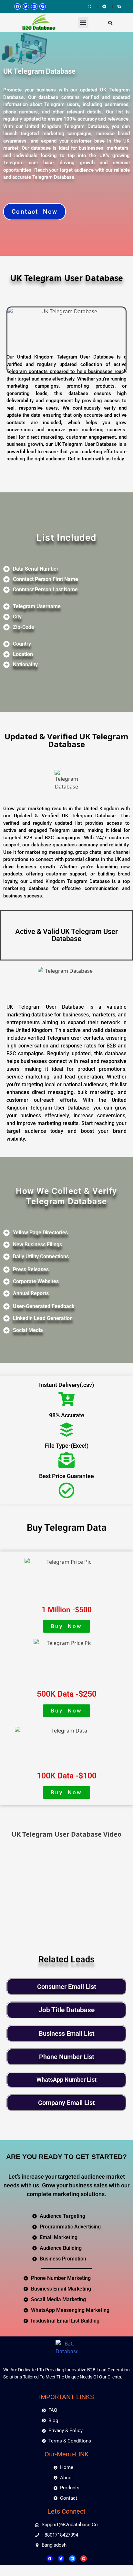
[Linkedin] (34, 6)
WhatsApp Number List (66, 2080)
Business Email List (67, 2034)
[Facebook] (17, 6)
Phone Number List (67, 2057)
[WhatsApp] (90, 6)
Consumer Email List (67, 1987)
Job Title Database (66, 2010)
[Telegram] (105, 6)
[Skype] (43, 6)
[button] (83, 22)
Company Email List (66, 2103)
